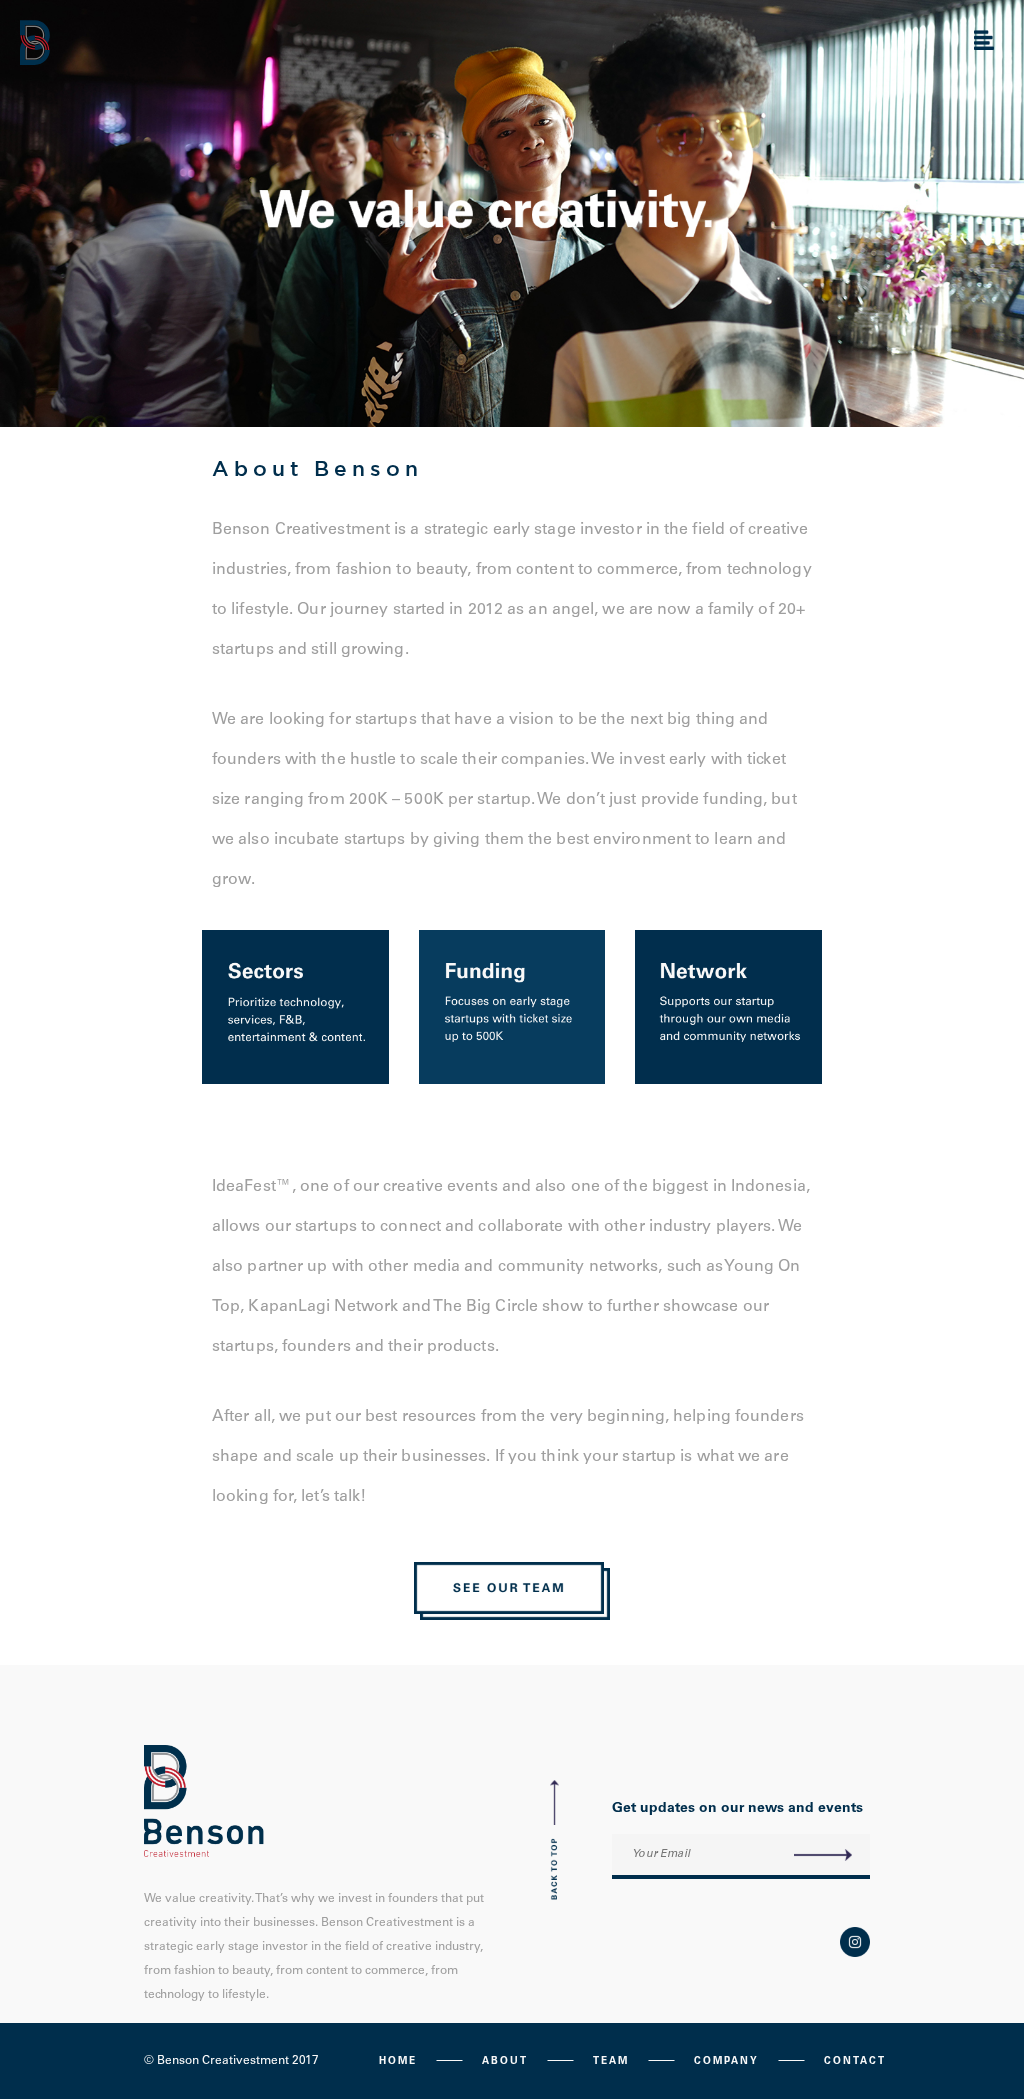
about (505, 2062)
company (726, 2062)
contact (855, 2062)
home (398, 2062)
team (611, 2062)
